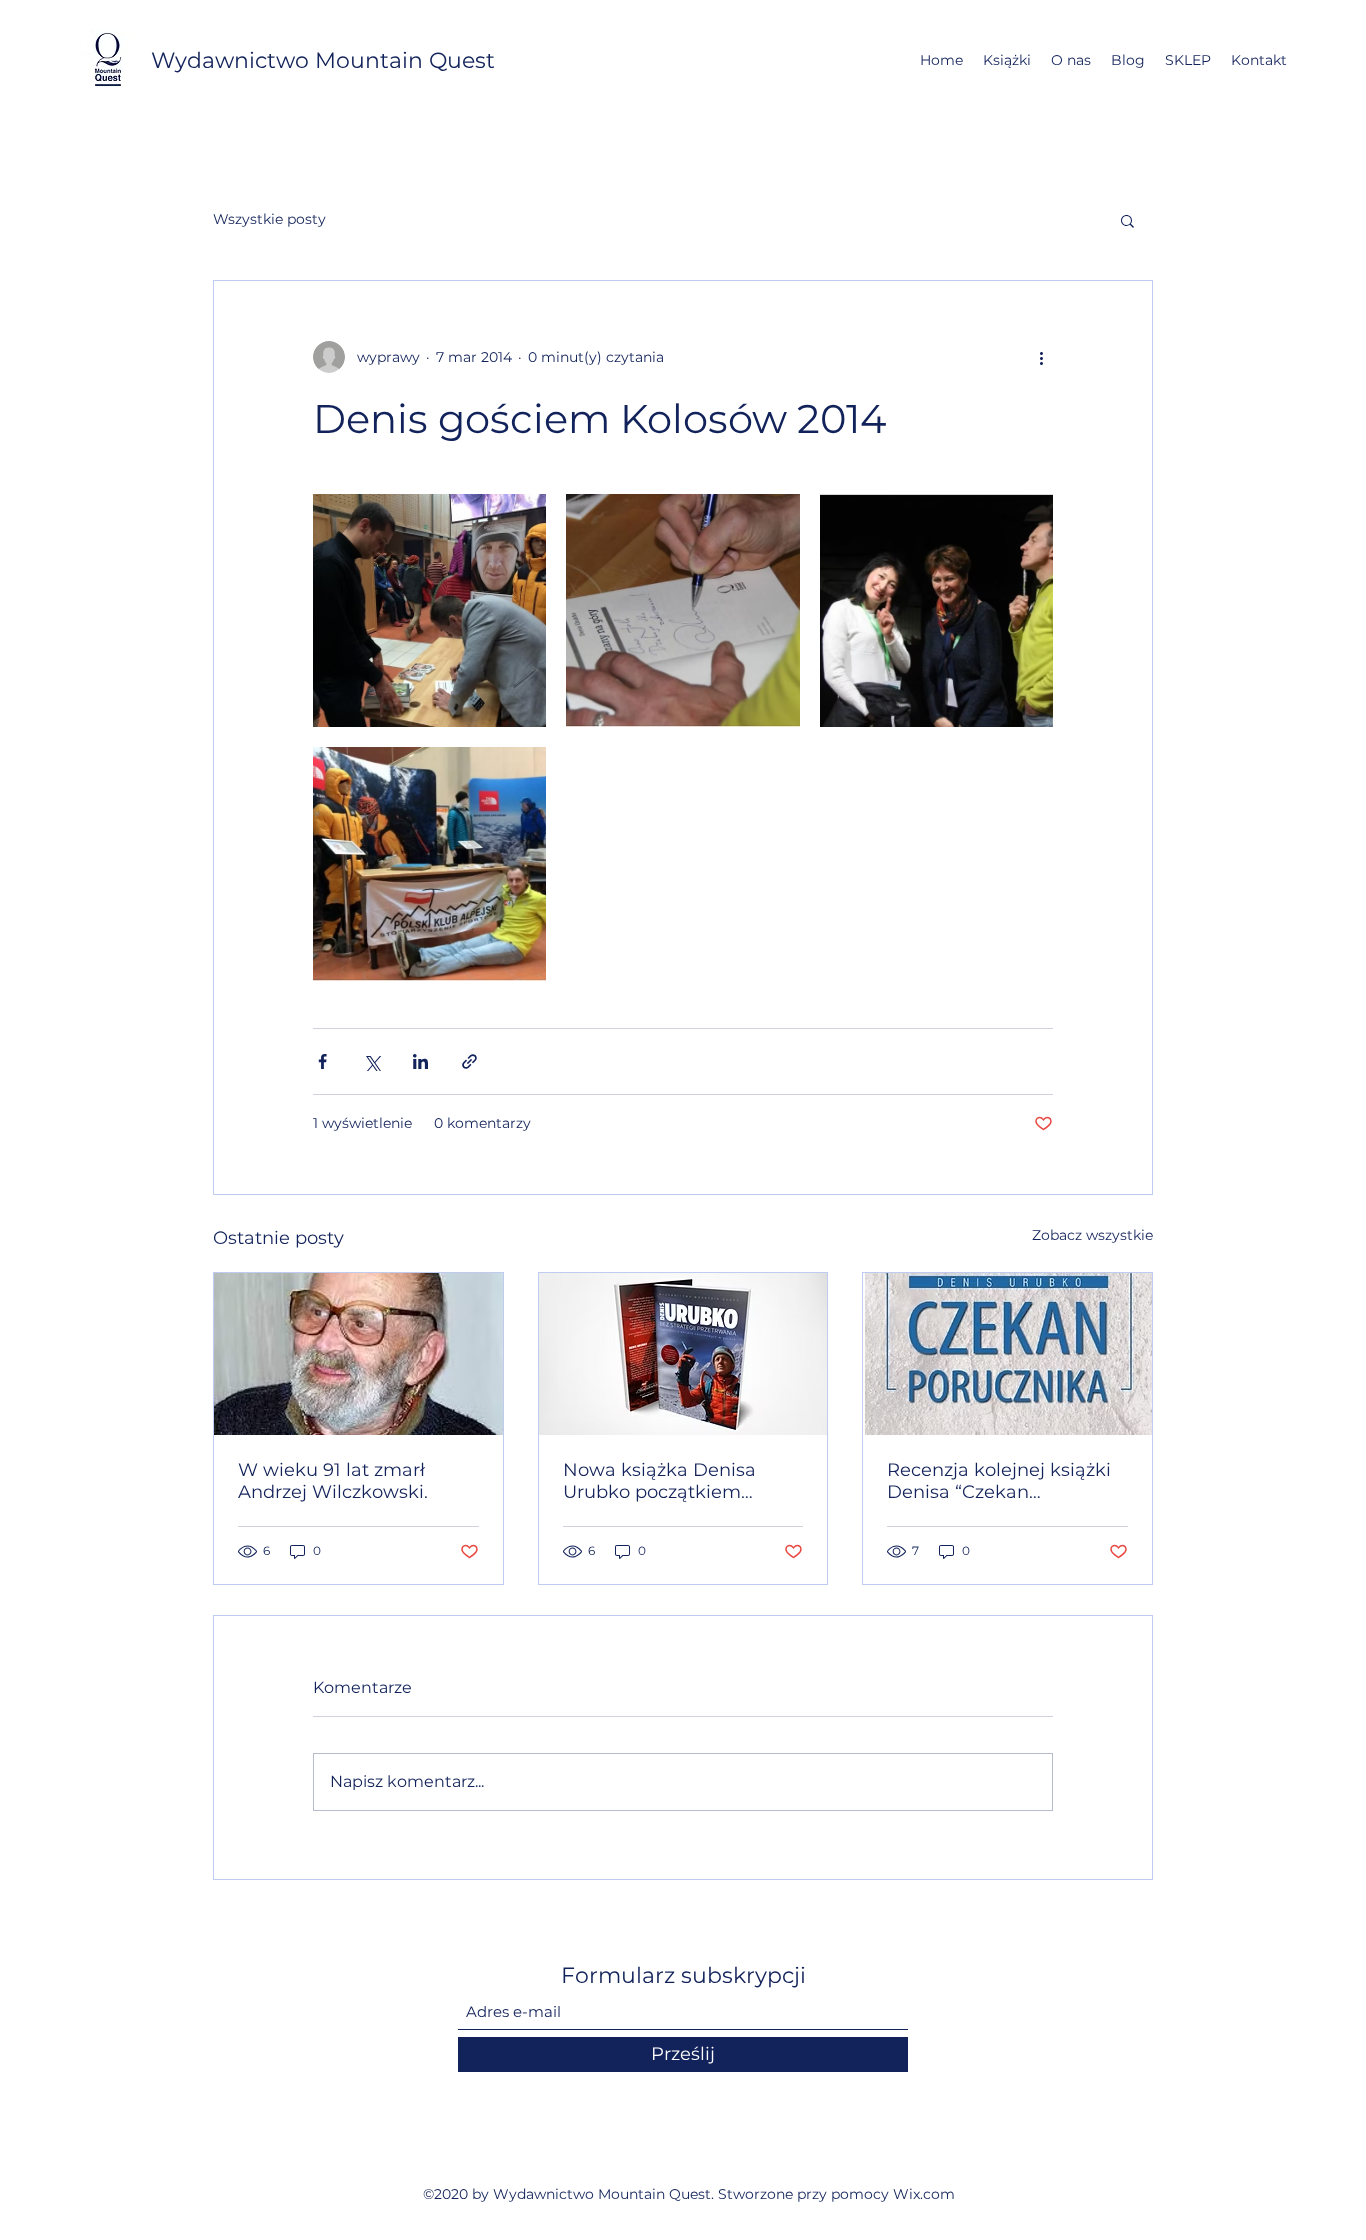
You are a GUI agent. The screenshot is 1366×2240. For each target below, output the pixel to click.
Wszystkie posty (269, 219)
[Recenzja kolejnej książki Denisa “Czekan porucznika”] (1007, 1354)
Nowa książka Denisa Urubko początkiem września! (659, 1481)
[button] (1127, 220)
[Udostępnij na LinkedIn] (420, 1061)
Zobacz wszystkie (1092, 1235)
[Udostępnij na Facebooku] (322, 1061)
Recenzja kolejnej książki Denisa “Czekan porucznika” (999, 1481)
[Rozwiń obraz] (429, 610)
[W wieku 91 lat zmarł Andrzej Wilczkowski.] (358, 1354)
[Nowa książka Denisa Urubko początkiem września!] (683, 1354)
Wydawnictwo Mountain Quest (323, 60)
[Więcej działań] (1041, 357)
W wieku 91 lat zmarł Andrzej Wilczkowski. (333, 1481)
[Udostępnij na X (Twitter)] (371, 1061)
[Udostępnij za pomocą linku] (469, 1061)
